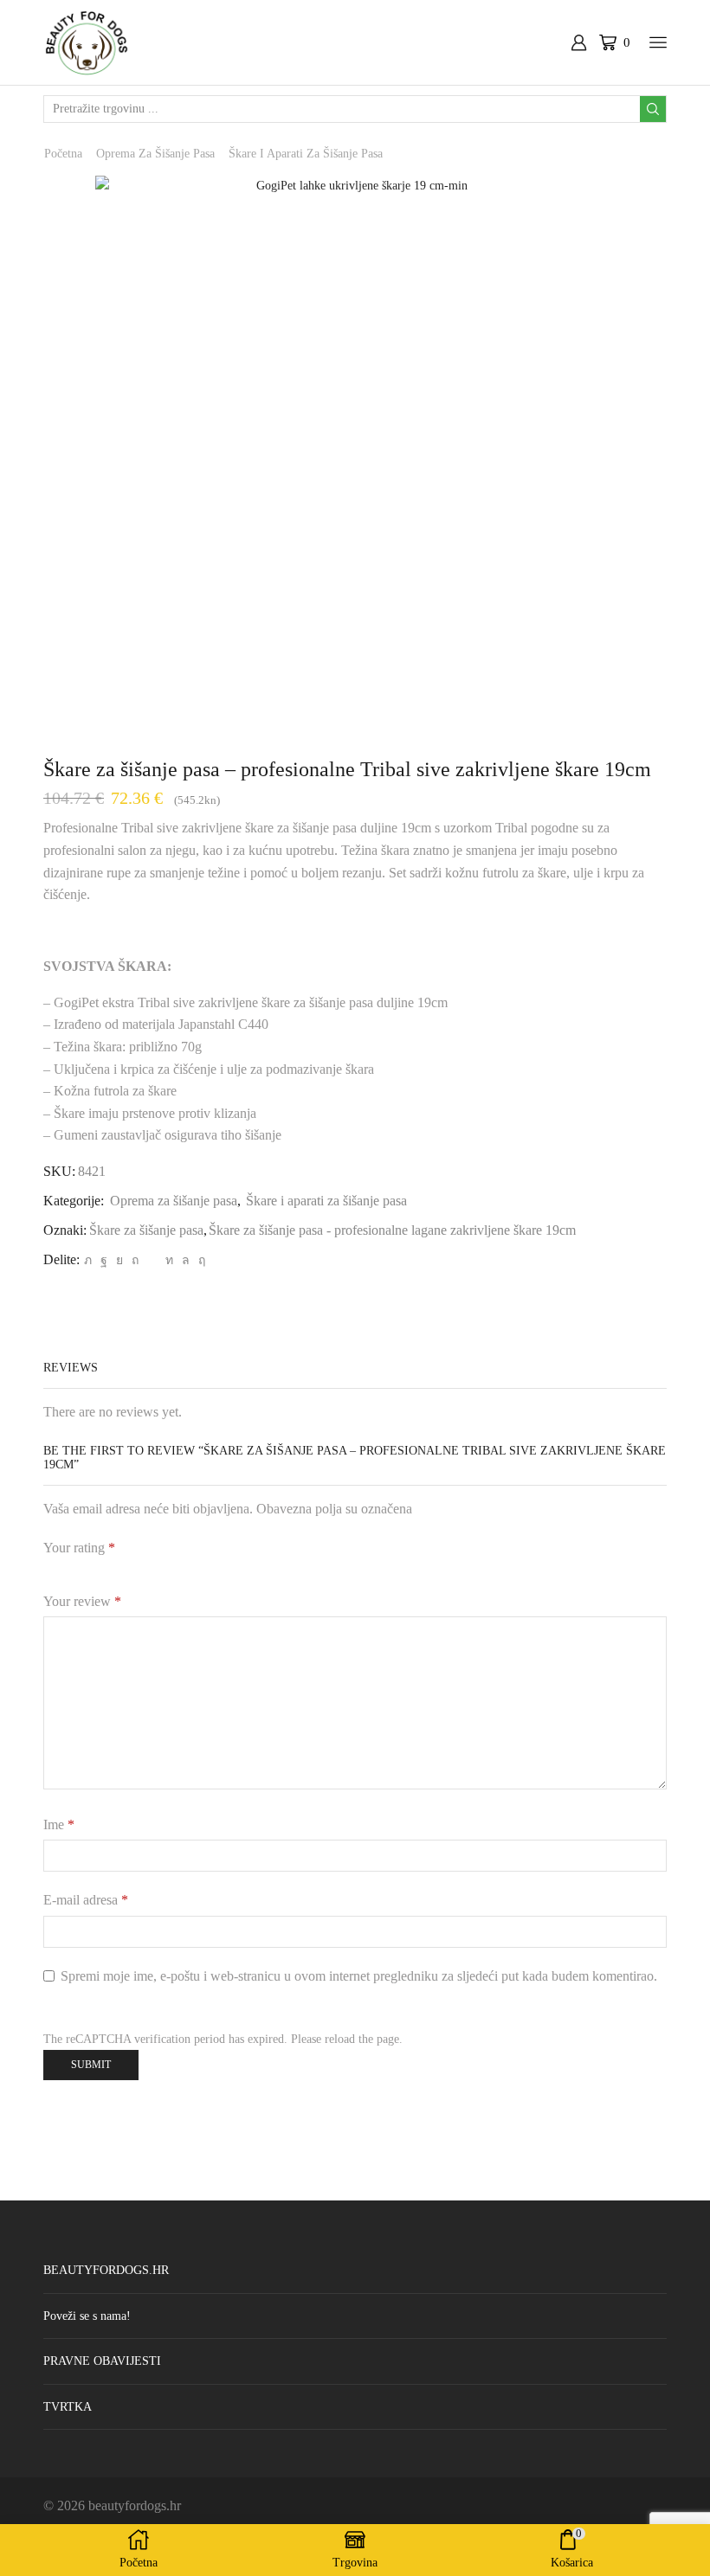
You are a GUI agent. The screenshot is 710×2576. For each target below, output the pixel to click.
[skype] (200, 1260)
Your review (82, 1601)
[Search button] (653, 109)
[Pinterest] (135, 1260)
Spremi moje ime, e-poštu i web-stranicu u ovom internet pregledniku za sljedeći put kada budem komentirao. (359, 1976)
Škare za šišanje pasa (146, 1230)
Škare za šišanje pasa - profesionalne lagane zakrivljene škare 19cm (392, 1230)
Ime (59, 1824)
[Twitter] (88, 1260)
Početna (63, 154)
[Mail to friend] (152, 1260)
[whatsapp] (186, 1260)
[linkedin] (169, 1260)
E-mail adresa (86, 1900)
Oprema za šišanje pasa (155, 154)
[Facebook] (104, 1260)
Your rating (79, 1548)
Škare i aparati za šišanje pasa (306, 154)
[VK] (119, 1260)
